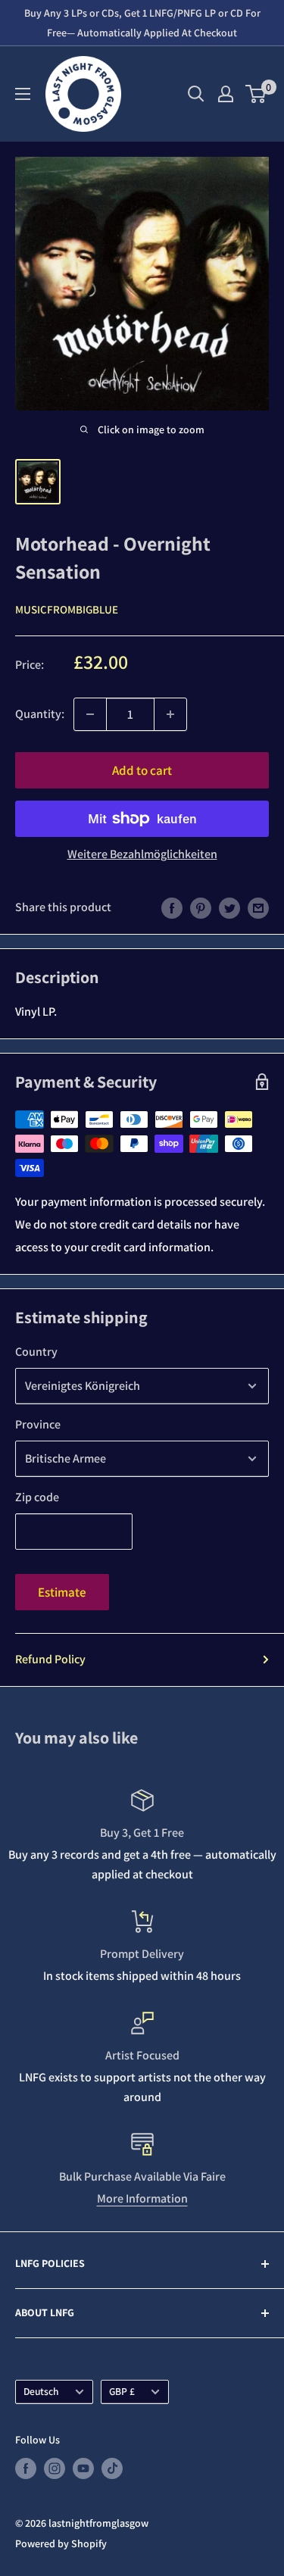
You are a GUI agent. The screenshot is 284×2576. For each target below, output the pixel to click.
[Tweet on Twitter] (229, 907)
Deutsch (41, 2391)
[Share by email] (258, 907)
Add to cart (142, 770)
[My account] (226, 94)
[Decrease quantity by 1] (90, 714)
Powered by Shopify (61, 2543)
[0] (256, 94)
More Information (142, 2198)
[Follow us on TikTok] (112, 2469)
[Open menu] (23, 94)
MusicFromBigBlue (67, 609)
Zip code (37, 1497)
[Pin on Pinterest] (201, 907)
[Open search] (196, 94)
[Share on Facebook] (172, 907)
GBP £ (122, 2391)
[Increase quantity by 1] (170, 714)
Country (36, 1352)
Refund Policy (50, 1659)
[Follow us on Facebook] (26, 2469)
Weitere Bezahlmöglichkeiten (142, 854)
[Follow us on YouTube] (83, 2469)
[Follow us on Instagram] (55, 2469)
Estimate (62, 1592)
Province (38, 1424)
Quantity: (40, 714)
